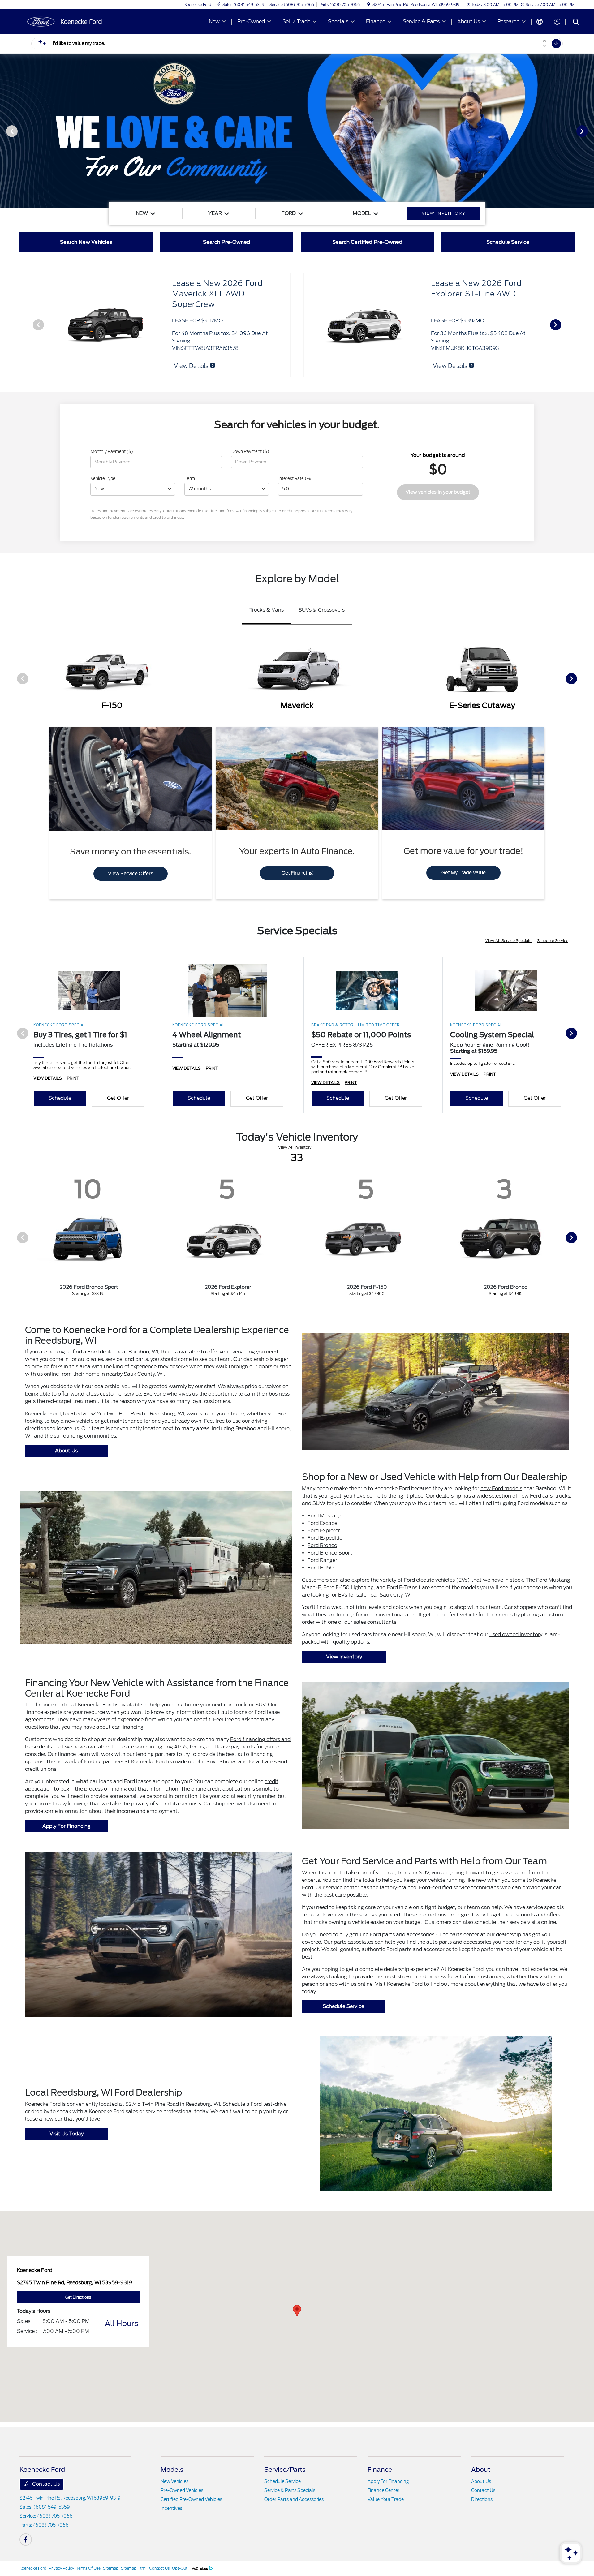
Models (172, 2470)
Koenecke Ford (33, 2568)
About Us (66, 1451)
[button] (297, 2311)
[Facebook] (26, 2539)
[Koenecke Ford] (73, 21)
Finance (380, 2470)
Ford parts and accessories (402, 1935)
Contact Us (45, 2484)
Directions (482, 2499)
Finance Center (383, 2490)
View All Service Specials (509, 941)
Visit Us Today (67, 2134)
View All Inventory (295, 1147)
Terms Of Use (88, 2568)
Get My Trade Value (464, 873)
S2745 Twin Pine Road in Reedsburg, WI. (173, 2104)
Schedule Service (553, 941)
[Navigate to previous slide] (5, 131)
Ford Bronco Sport (330, 1553)
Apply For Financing (67, 1826)
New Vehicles (174, 2481)
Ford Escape (322, 1523)
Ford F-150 (321, 1568)
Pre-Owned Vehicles (182, 2490)
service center (342, 1888)
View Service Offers (131, 874)
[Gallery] (297, 131)
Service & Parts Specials (290, 2490)
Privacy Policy (61, 2568)
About (481, 2470)
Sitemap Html (134, 2568)
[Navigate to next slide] (589, 131)
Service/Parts (285, 2470)
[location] (369, 4)
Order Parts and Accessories (294, 2499)
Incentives (171, 2508)
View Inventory (344, 1657)
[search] (576, 23)
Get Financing (297, 873)
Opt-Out (180, 2568)
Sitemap (111, 2568)
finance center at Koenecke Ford (75, 1705)
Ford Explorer (324, 1531)
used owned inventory (516, 1634)
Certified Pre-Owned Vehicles (191, 2499)
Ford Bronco (322, 1545)
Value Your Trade (386, 2499)
